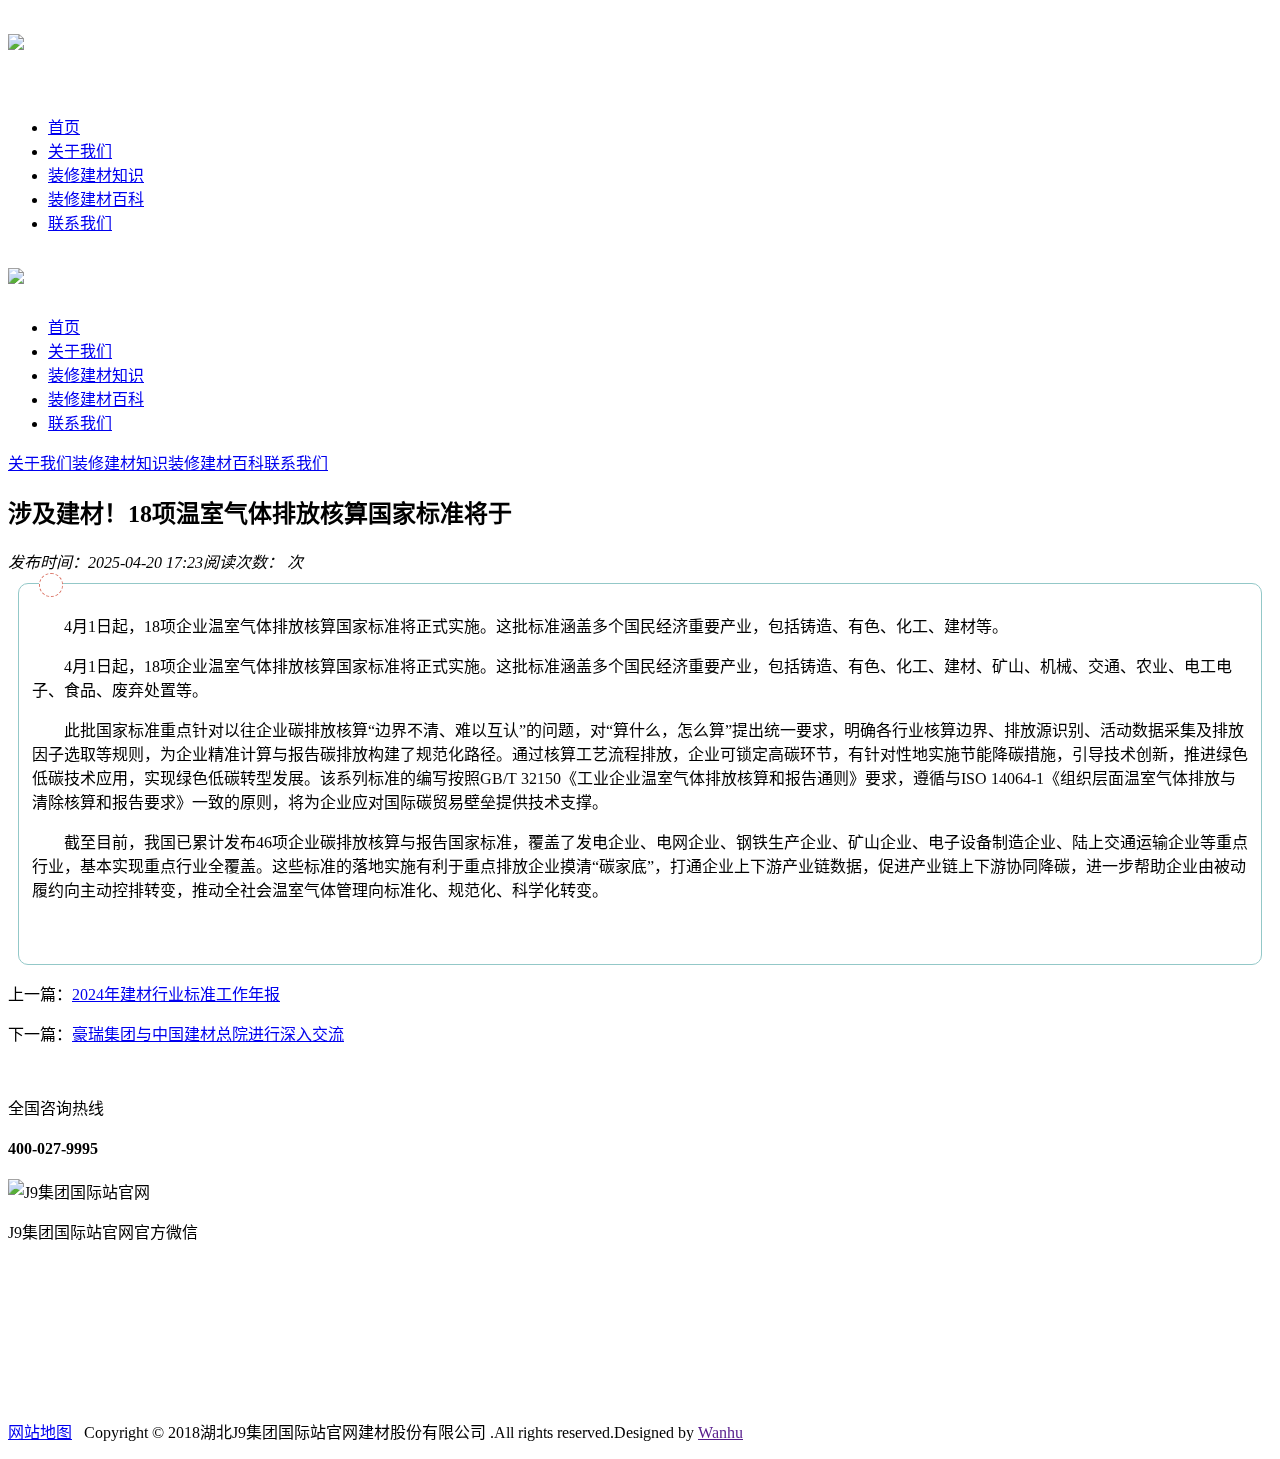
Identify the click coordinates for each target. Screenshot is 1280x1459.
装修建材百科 (96, 199)
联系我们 (80, 223)
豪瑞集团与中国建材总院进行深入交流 (208, 1034)
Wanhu (720, 1432)
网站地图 (40, 1432)
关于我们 (80, 151)
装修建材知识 (96, 175)
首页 (64, 127)
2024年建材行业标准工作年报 (176, 994)
